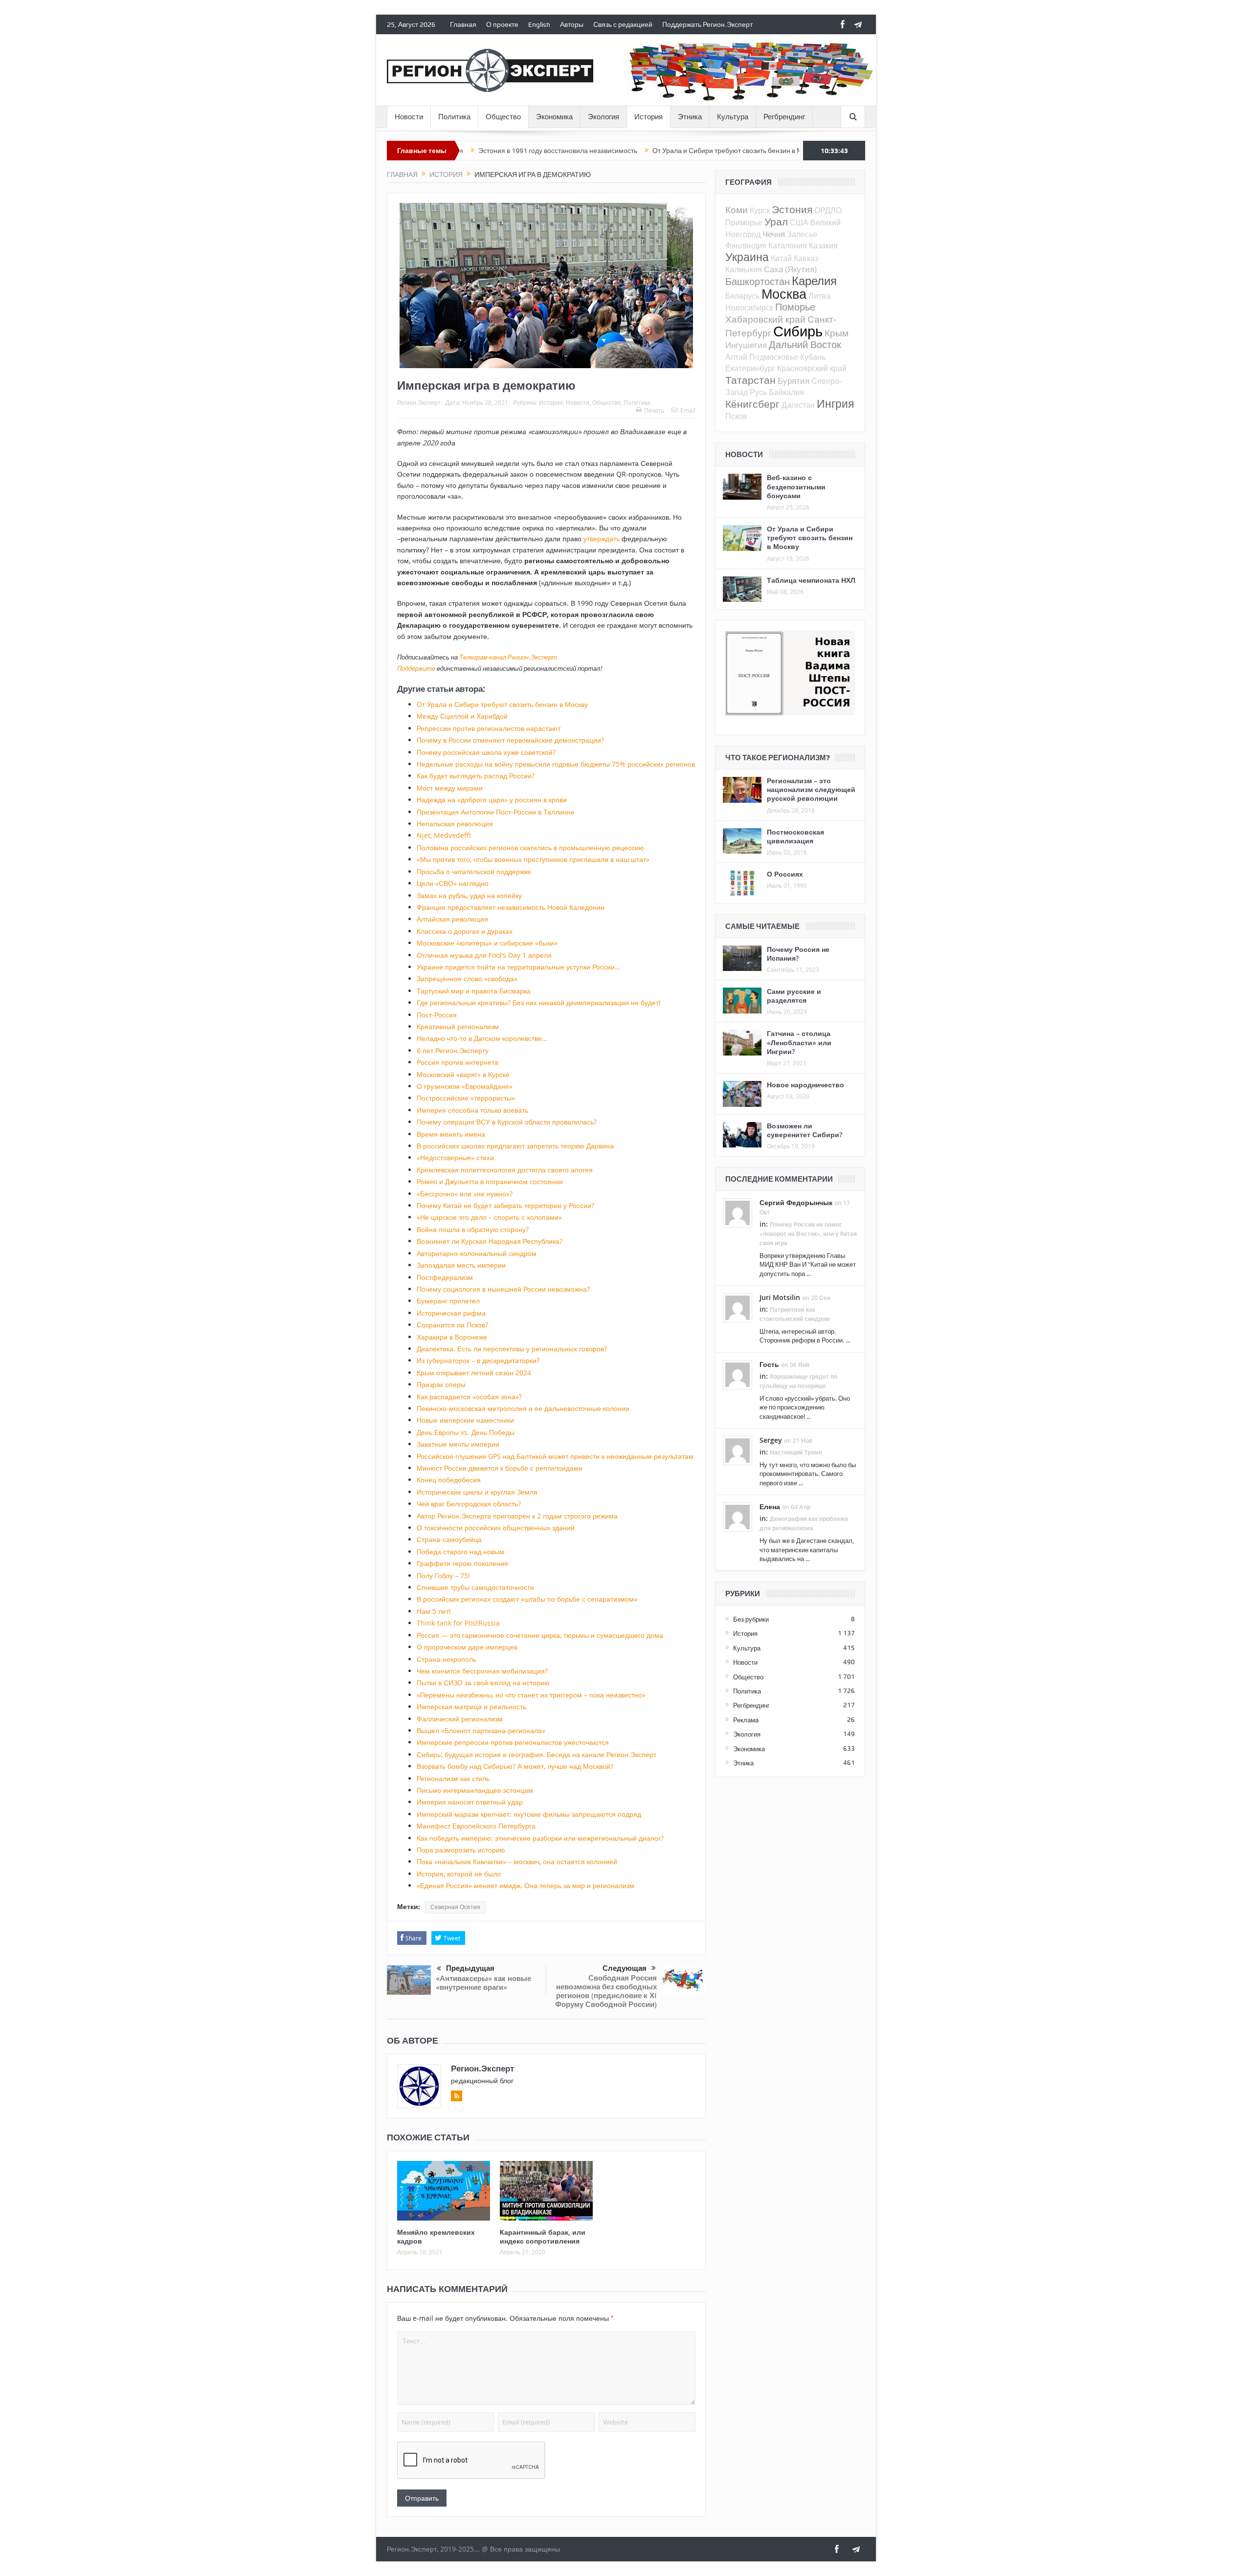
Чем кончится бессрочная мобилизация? (482, 1671)
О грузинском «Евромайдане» (465, 1086)
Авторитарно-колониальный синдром (477, 1253)
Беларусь (742, 296)
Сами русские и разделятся (794, 996)
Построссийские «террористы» (466, 1098)
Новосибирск (749, 308)
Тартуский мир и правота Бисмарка (474, 991)
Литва (819, 296)
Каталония (788, 245)
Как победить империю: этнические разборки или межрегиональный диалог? (540, 1838)
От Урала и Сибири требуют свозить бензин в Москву (646, 151)
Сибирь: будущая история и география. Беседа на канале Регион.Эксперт (537, 1754)
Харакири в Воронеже (452, 1337)
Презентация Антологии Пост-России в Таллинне (496, 812)
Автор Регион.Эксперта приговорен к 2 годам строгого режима (517, 1516)
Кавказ (806, 258)
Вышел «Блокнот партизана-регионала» (481, 1730)
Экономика (554, 117)
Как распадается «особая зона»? (469, 1397)
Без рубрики (751, 1619)
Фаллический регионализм (460, 1719)
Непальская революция (455, 824)
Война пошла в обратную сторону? (473, 1229)
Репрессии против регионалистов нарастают (489, 728)
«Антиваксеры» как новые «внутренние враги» (483, 1983)
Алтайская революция (452, 919)
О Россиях (785, 874)
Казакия (823, 245)
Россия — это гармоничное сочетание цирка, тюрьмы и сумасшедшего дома (540, 1635)
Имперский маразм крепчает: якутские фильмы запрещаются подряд (529, 1814)
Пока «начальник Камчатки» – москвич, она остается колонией (517, 1861)
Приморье (744, 222)
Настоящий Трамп (796, 1452)
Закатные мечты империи (458, 1444)
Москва (784, 294)
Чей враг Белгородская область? (469, 1504)
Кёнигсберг (752, 404)
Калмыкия (744, 269)
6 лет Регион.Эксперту (453, 1050)
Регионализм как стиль (453, 1778)
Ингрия (835, 404)
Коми (737, 209)
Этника (690, 117)
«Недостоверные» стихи (455, 1157)
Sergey (771, 1440)
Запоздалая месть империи (461, 1265)
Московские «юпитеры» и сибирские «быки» (487, 943)
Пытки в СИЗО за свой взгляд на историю (483, 1683)
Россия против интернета (458, 1062)
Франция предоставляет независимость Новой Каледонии (511, 907)
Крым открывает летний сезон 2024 (474, 1373)
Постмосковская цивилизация (795, 836)
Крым (837, 333)
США (799, 222)
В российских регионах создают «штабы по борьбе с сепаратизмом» (527, 1599)
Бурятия (794, 381)
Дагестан (798, 405)
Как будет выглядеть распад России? (476, 776)
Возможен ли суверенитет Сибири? (805, 1130)
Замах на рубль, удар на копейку (469, 895)
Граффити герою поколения (462, 1563)
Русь (758, 392)
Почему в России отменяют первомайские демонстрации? (510, 740)
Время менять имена (451, 1134)
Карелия (814, 281)
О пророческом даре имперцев (467, 1647)
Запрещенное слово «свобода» (467, 979)
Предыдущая (470, 1968)
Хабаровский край (765, 319)
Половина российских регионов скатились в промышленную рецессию (530, 848)
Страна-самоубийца (449, 1539)
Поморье (795, 307)
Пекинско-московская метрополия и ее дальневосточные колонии (523, 1408)
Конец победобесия (449, 1480)
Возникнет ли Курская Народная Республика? (490, 1241)
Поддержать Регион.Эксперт (707, 24)
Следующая (625, 1968)
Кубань (813, 357)
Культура (733, 117)
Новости (409, 117)
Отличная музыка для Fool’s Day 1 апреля (484, 955)
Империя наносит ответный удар (470, 1802)
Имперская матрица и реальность (471, 1706)
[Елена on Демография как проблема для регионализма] (738, 1516)
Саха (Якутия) (790, 269)
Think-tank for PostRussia (458, 1623)
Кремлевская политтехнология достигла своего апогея (505, 1170)
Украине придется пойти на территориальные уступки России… (518, 967)
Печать (654, 410)
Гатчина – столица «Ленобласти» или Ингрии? (799, 1042)
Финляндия (746, 245)
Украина (747, 257)
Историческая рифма (451, 1313)
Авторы (572, 24)
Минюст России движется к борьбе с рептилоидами (500, 1468)
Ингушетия (746, 345)
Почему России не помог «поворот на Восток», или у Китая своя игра (808, 1234)
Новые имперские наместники (465, 1420)
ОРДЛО (828, 210)
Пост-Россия (437, 1015)
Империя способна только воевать (472, 1110)
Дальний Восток (805, 344)
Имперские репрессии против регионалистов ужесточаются (513, 1742)
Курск (760, 210)
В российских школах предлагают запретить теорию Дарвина (515, 1146)
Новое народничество (805, 1085)
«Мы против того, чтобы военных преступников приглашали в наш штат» (533, 859)
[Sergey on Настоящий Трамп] (738, 1450)
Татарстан (750, 380)
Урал (776, 221)
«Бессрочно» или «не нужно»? (465, 1194)
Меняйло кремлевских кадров (436, 2236)
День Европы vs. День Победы (466, 1432)
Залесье (802, 234)
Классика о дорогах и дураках (465, 931)
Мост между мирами (450, 788)
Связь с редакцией (623, 24)
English (539, 24)
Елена (770, 1507)
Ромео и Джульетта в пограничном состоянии (490, 1181)
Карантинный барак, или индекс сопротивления (543, 2236)
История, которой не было (459, 1874)
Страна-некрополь (447, 1659)
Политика (454, 117)
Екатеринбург (750, 368)
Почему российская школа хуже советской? (486, 752)
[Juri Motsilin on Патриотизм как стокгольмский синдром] (738, 1307)
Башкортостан (758, 281)
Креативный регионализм (458, 1026)
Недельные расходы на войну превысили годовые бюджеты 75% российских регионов (556, 764)
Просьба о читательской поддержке (474, 871)
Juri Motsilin (780, 1297)
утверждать (602, 539)
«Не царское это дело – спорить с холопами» (489, 1217)
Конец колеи (764, 151)
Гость (769, 1364)
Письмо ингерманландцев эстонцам (475, 1790)
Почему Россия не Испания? (798, 954)
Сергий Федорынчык (796, 1202)
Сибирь (798, 331)
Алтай (736, 357)
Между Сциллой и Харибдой (462, 716)
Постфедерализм (445, 1277)
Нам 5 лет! (434, 1611)
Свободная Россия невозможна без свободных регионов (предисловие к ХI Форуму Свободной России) (606, 1991)
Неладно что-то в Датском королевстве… (482, 1038)
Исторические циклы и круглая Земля (477, 1492)
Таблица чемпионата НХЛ (811, 580)
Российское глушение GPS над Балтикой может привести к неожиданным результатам (555, 1456)
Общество (503, 117)
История (648, 117)
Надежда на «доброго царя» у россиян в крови (492, 800)
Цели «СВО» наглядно (453, 883)
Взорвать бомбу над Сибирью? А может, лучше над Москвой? (515, 1766)
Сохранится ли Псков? (452, 1325)
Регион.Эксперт (419, 402)
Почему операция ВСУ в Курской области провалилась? (507, 1122)
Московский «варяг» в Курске (463, 1074)
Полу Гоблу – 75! (443, 1575)
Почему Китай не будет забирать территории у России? (505, 1205)
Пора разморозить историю (461, 1850)
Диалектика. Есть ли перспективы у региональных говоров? (512, 1349)
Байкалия (786, 392)
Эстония (792, 209)
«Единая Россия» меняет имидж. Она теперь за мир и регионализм (525, 1885)
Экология (604, 117)
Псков (736, 416)
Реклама (746, 1720)
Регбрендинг (784, 117)
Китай (781, 258)
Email (688, 410)
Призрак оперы (441, 1384)
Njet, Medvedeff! (444, 835)
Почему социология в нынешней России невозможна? (503, 1289)
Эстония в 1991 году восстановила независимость (467, 151)
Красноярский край (812, 368)
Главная (463, 24)
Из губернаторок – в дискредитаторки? (478, 1360)
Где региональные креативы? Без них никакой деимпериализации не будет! (539, 1002)
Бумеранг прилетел (448, 1301)
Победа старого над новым (460, 1552)
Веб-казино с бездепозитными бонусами (796, 486)
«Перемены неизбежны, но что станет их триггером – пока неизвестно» (531, 1695)
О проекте (502, 24)
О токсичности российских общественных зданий (496, 1528)
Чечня (774, 234)
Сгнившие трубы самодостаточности (475, 1587)
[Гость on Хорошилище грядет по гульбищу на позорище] (738, 1374)
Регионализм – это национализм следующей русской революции (811, 789)
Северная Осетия (455, 1907)
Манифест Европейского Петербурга (476, 1826)
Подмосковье (774, 357)
